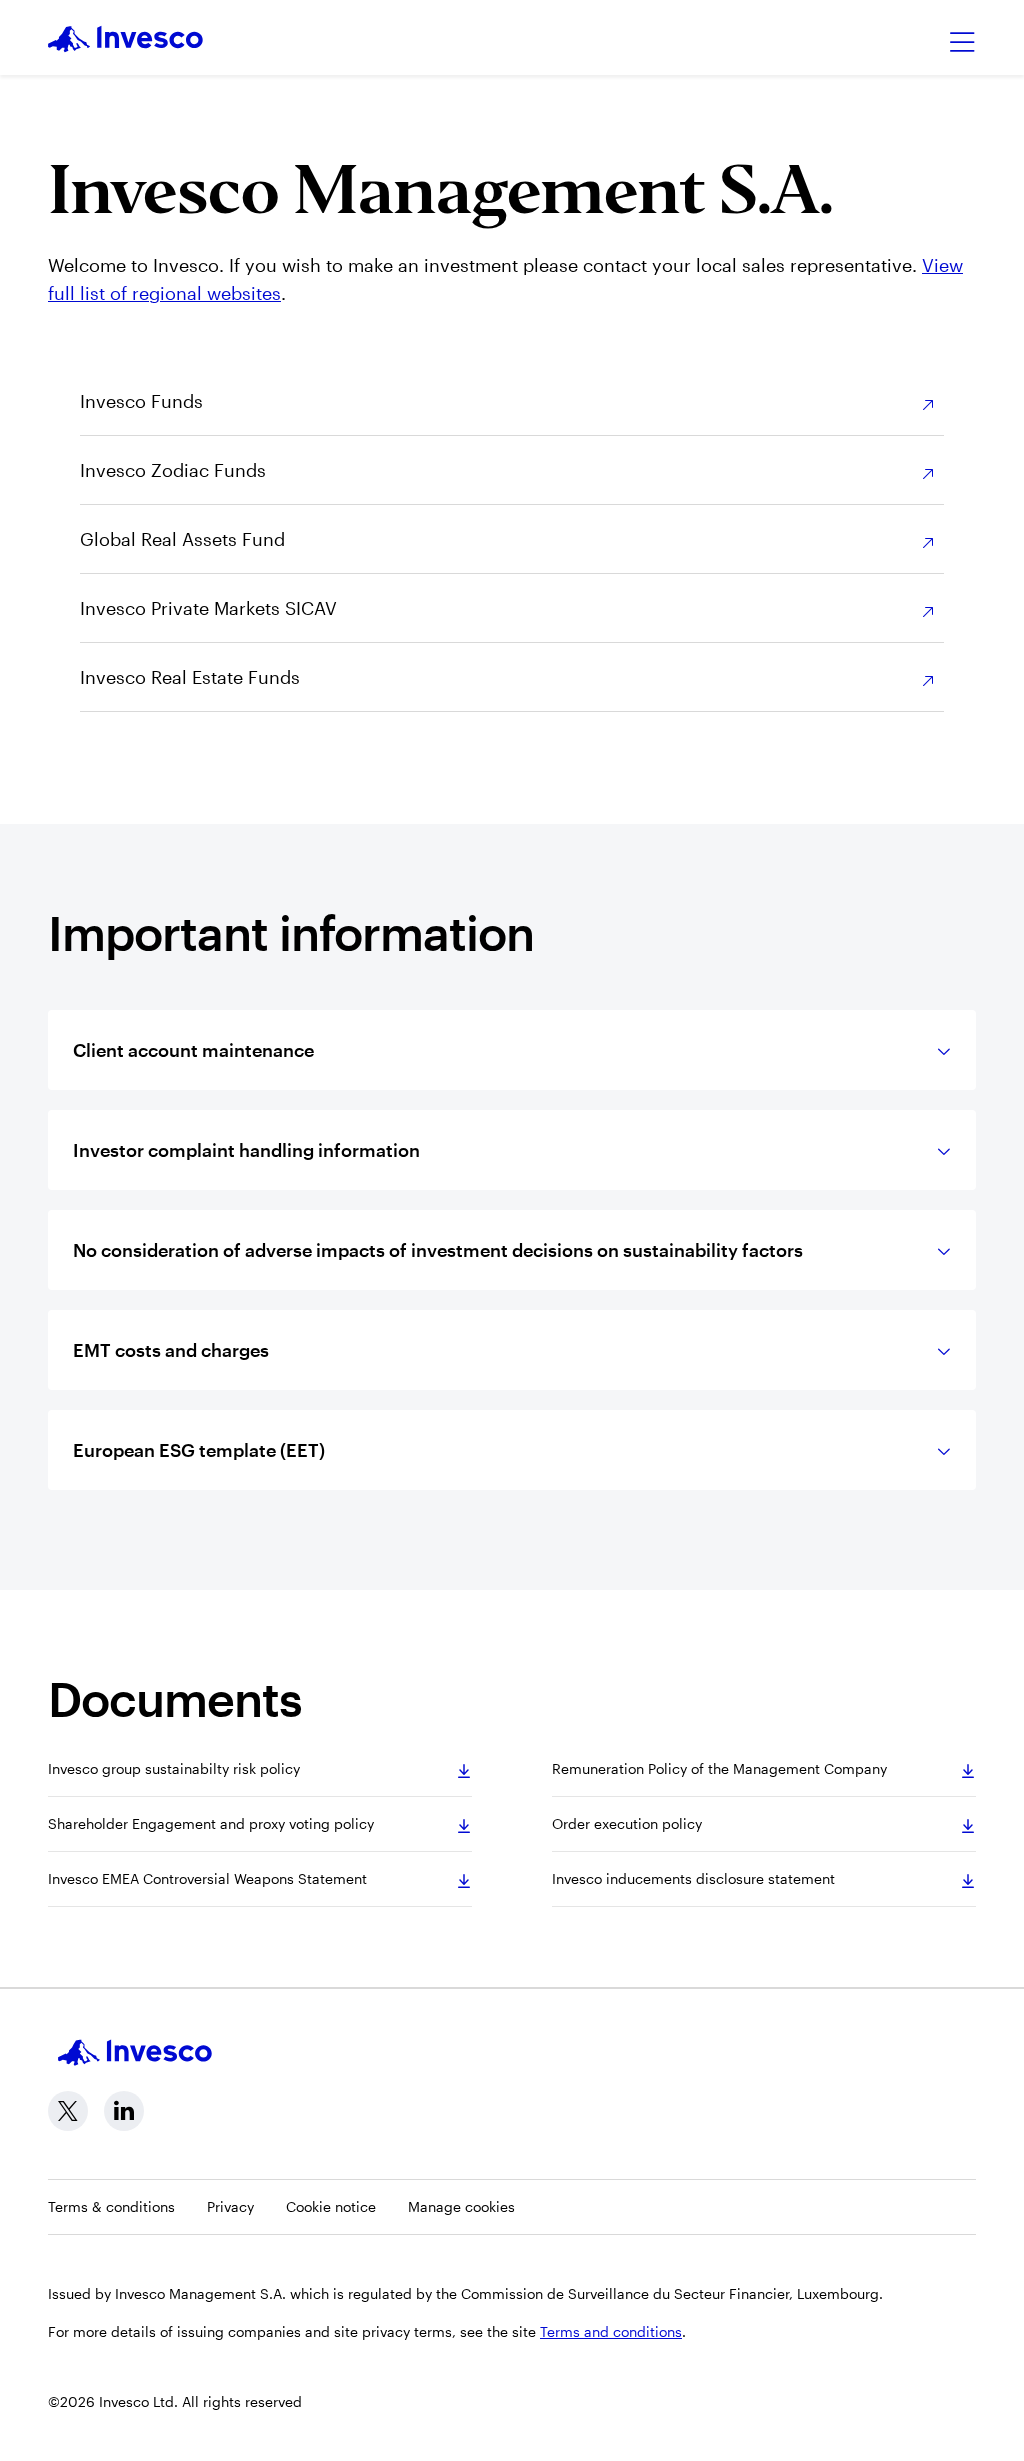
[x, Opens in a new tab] (68, 2111)
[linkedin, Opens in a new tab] (124, 2111)
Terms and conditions (611, 2331)
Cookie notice (331, 2206)
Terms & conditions (111, 2206)
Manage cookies (461, 2206)
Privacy (230, 2206)
